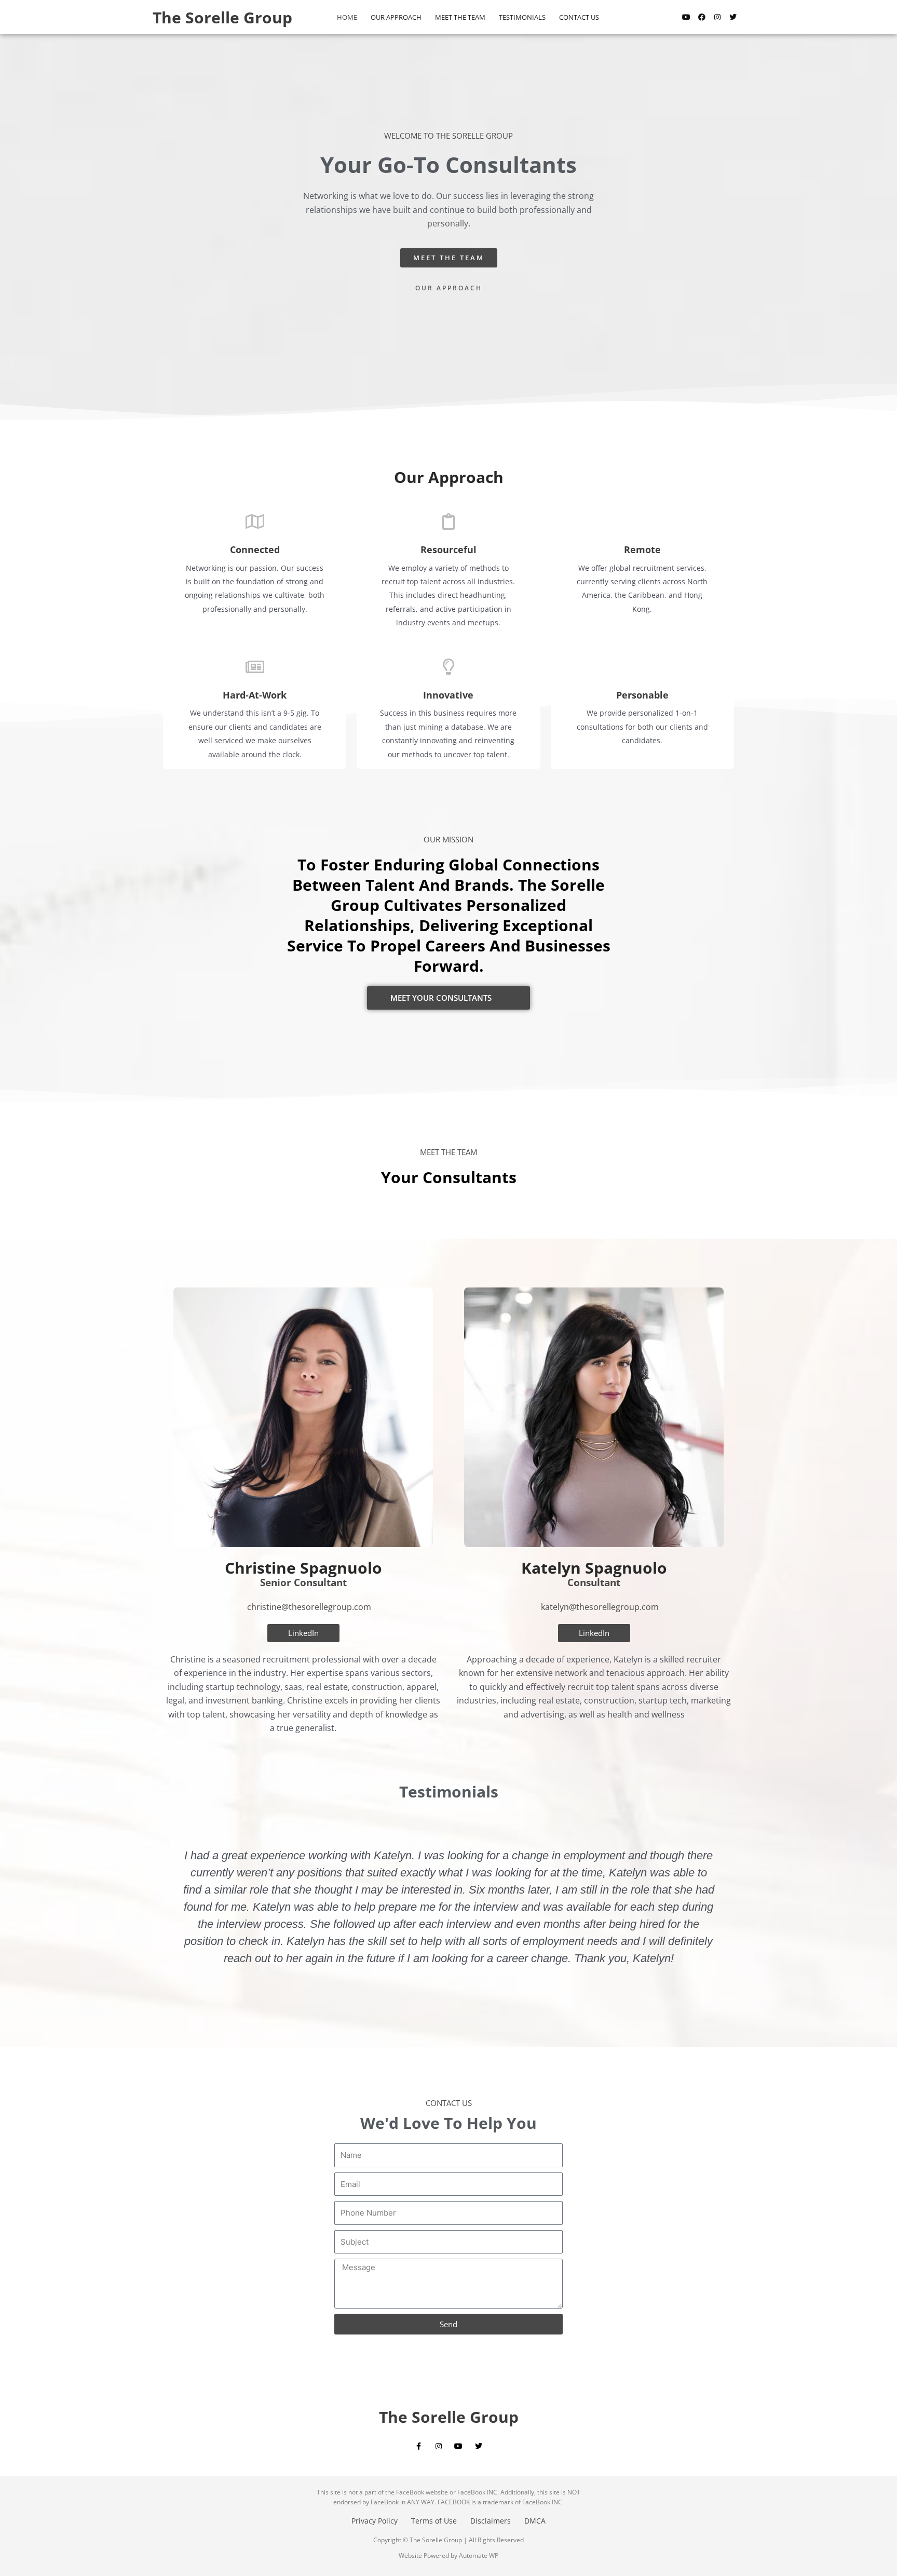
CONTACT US (579, 17)
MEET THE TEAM (460, 17)
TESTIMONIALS (522, 17)
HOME (347, 17)
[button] (167, 1913)
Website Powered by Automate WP (448, 2555)
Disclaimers (491, 2521)
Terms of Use (434, 2521)
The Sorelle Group (222, 17)
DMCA (535, 2521)
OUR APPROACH (396, 17)
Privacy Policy (375, 2521)
